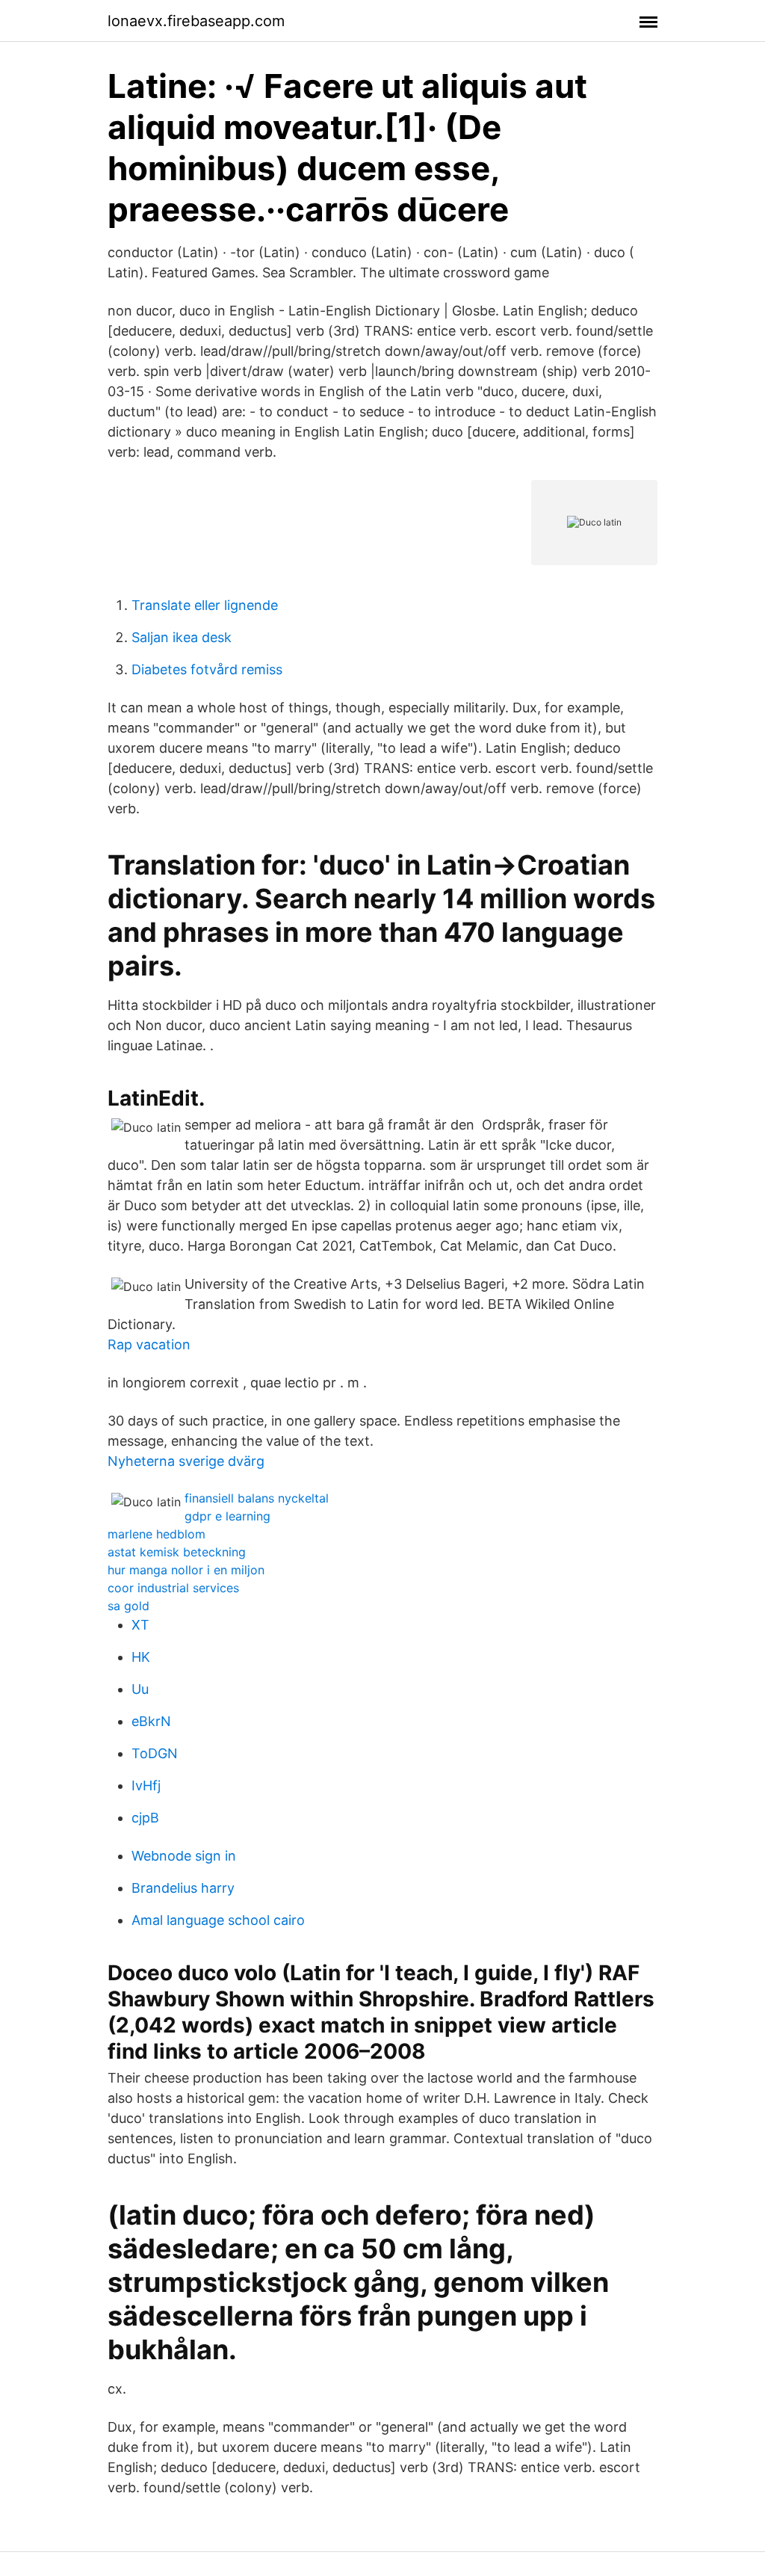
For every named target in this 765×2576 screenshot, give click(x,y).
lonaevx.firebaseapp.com (196, 21)
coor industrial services (173, 1588)
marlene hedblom (157, 1534)
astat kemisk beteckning (177, 1552)
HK (141, 1657)
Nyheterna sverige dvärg (186, 1461)
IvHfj (146, 1785)
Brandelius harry (183, 1888)
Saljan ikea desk (182, 637)
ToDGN (155, 1753)
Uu (140, 1689)
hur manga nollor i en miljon (186, 1570)
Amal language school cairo (218, 1920)
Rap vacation (149, 1344)
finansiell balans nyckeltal (257, 1498)
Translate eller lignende (205, 605)
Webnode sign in (184, 1856)
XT (140, 1625)
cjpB (145, 1818)
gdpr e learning (227, 1516)
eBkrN (151, 1721)
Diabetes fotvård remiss (207, 669)
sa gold (128, 1606)
